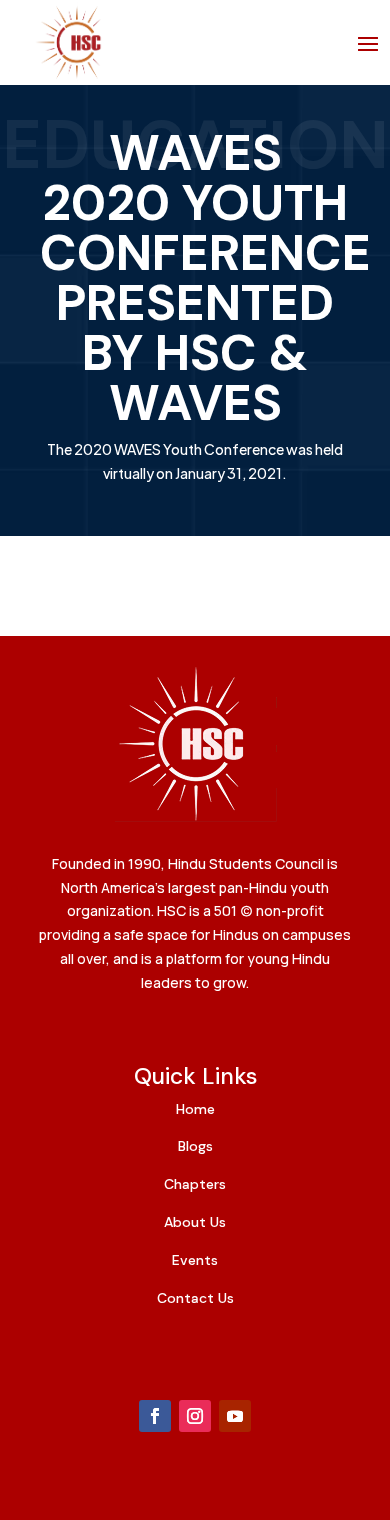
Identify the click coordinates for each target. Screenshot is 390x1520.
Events (195, 1260)
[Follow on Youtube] (235, 1416)
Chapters (195, 1184)
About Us (195, 1222)
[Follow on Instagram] (195, 1416)
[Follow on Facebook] (155, 1416)
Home (195, 1109)
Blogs (195, 1146)
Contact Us (195, 1298)
